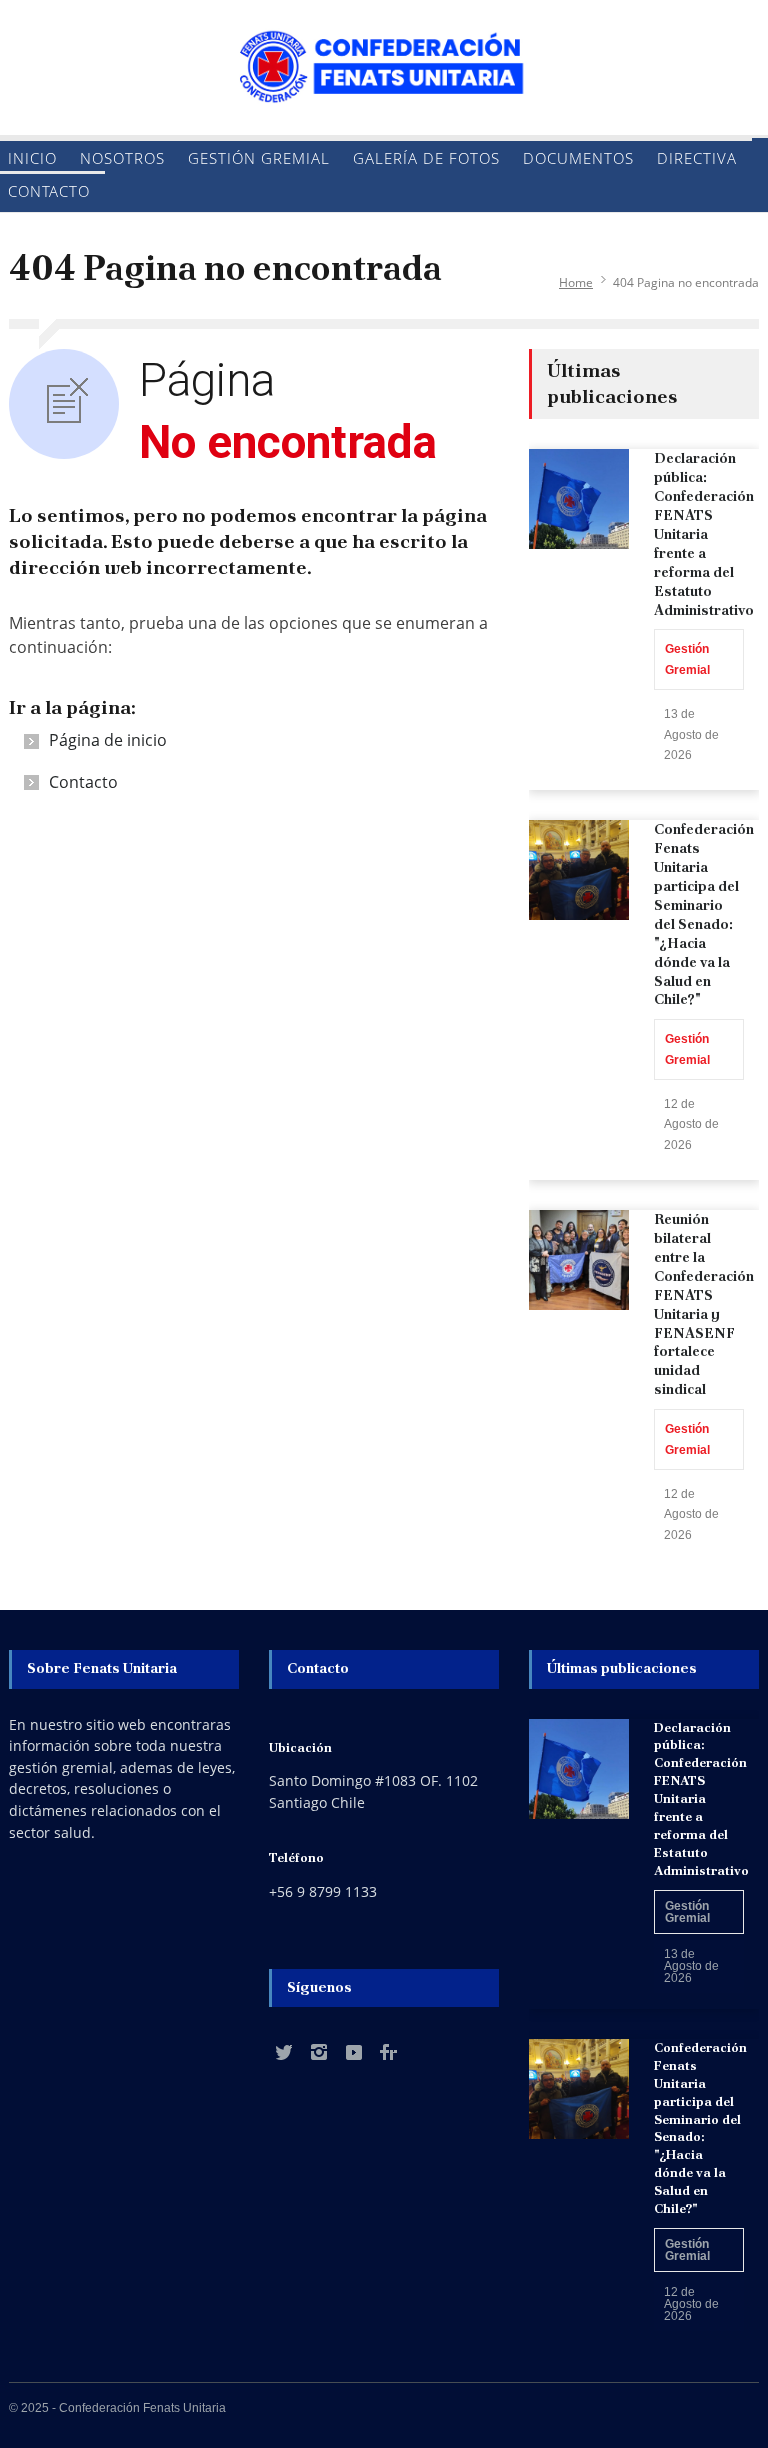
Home (576, 282)
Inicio (32, 158)
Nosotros (122, 158)
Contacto (49, 191)
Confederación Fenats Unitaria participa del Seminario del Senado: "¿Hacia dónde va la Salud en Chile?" (704, 914)
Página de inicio (108, 740)
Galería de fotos (426, 158)
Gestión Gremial (259, 158)
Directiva (697, 158)
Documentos (578, 158)
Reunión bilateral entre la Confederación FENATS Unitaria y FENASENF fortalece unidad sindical (704, 1304)
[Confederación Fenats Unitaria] (384, 71)
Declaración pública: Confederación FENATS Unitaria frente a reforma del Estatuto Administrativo (704, 533)
